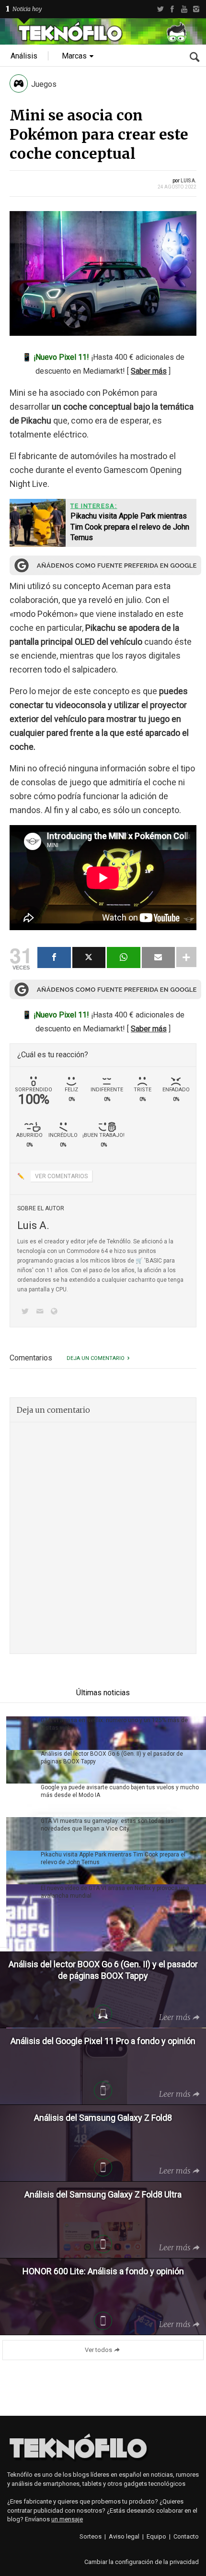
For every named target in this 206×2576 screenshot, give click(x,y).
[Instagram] (196, 9)
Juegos (44, 84)
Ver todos (98, 2350)
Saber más (149, 371)
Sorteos (91, 2536)
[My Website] (56, 1312)
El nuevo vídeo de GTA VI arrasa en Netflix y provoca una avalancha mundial (115, 1892)
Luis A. (189, 181)
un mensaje (67, 2519)
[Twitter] (160, 9)
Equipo (156, 2536)
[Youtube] (184, 9)
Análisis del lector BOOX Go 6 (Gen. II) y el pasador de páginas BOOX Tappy (112, 1758)
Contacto (186, 2536)
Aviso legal (124, 2536)
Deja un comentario (96, 1358)
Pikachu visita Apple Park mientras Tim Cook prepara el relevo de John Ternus (113, 1858)
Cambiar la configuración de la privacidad (142, 2562)
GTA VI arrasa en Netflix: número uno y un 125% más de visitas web (114, 1724)
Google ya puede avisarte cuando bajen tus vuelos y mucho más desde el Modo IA (120, 1791)
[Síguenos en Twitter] (27, 1312)
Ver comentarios (61, 1176)
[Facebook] (172, 9)
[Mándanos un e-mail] (41, 1312)
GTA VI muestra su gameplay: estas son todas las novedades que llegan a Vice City (107, 1825)
